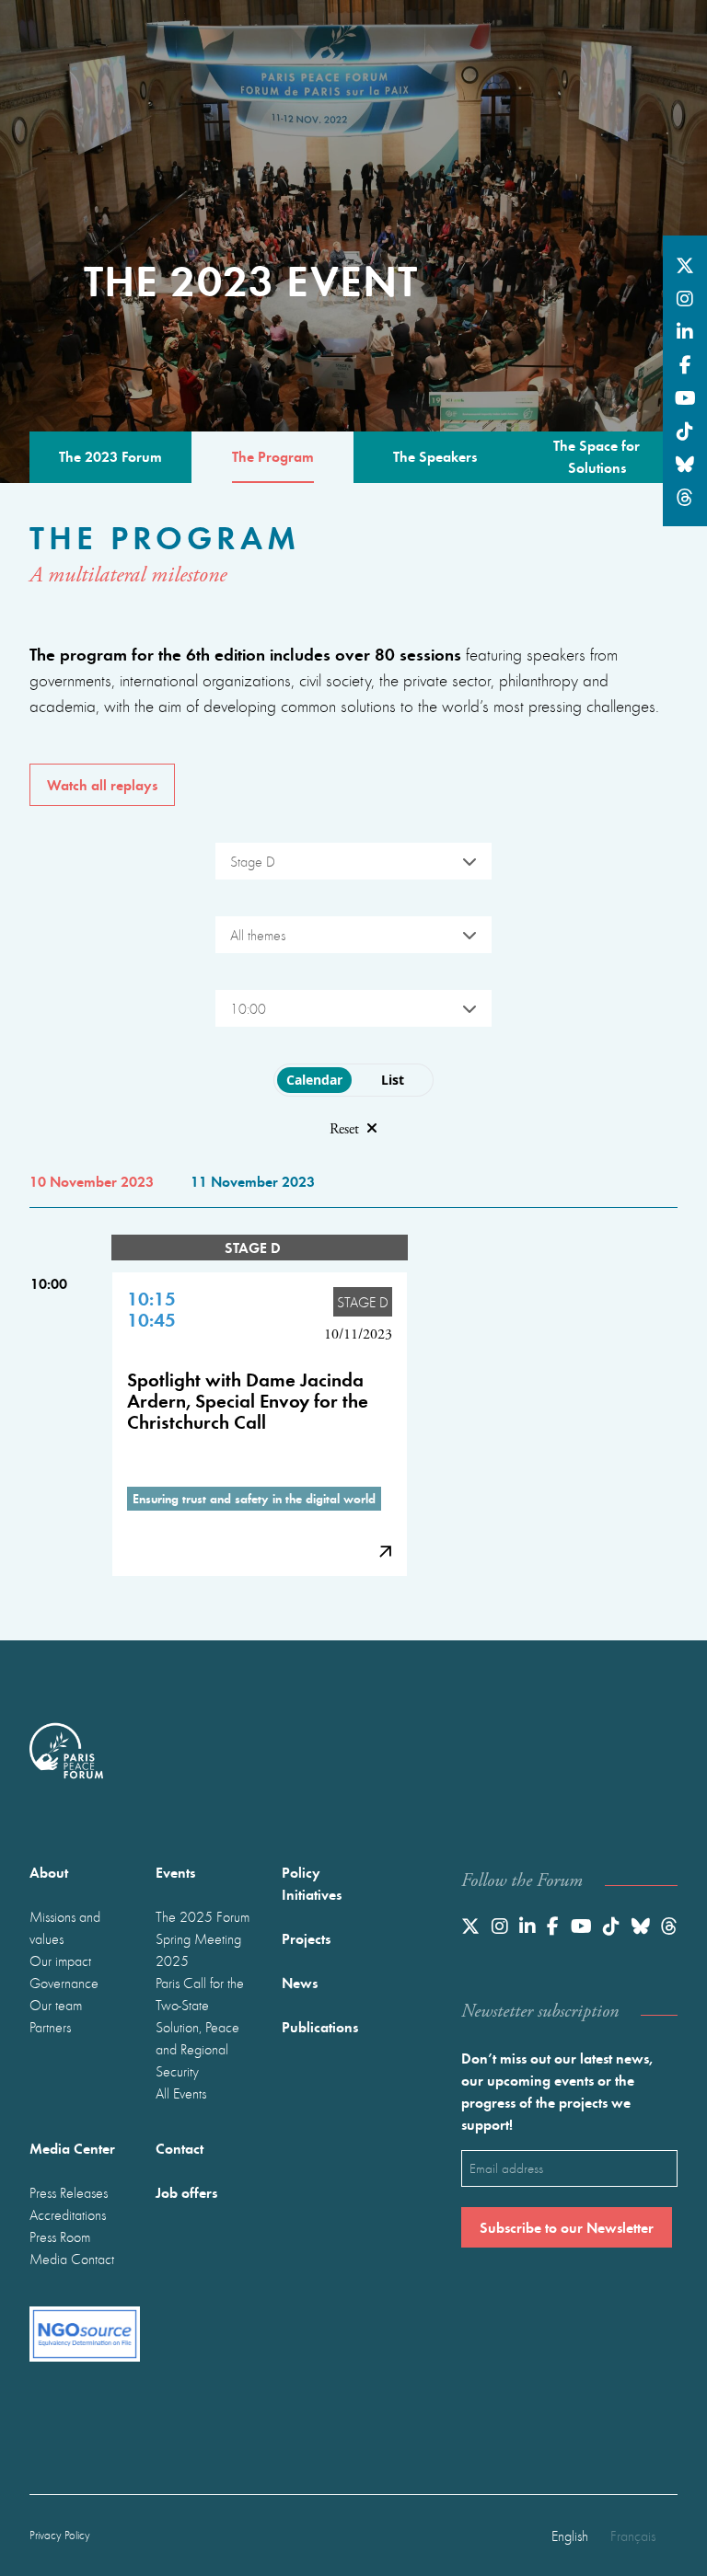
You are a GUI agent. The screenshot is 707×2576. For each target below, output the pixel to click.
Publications (320, 2026)
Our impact (60, 1961)
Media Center (72, 2148)
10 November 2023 (92, 1181)
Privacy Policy (60, 2535)
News (300, 1982)
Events (175, 1872)
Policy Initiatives (312, 1883)
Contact (180, 2148)
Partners (50, 2027)
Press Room (60, 2237)
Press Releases (69, 2192)
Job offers (186, 2192)
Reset (344, 1129)
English (570, 2536)
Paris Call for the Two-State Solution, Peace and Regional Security (200, 2027)
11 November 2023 (253, 1181)
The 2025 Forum (203, 1916)
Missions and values (65, 1927)
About (49, 1872)
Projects (306, 1938)
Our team (56, 2005)
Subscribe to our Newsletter (567, 2227)
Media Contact (72, 2259)
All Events (181, 2093)
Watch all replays (102, 784)
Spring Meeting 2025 (198, 1949)
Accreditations (68, 2214)
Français (633, 2536)
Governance (64, 1983)
